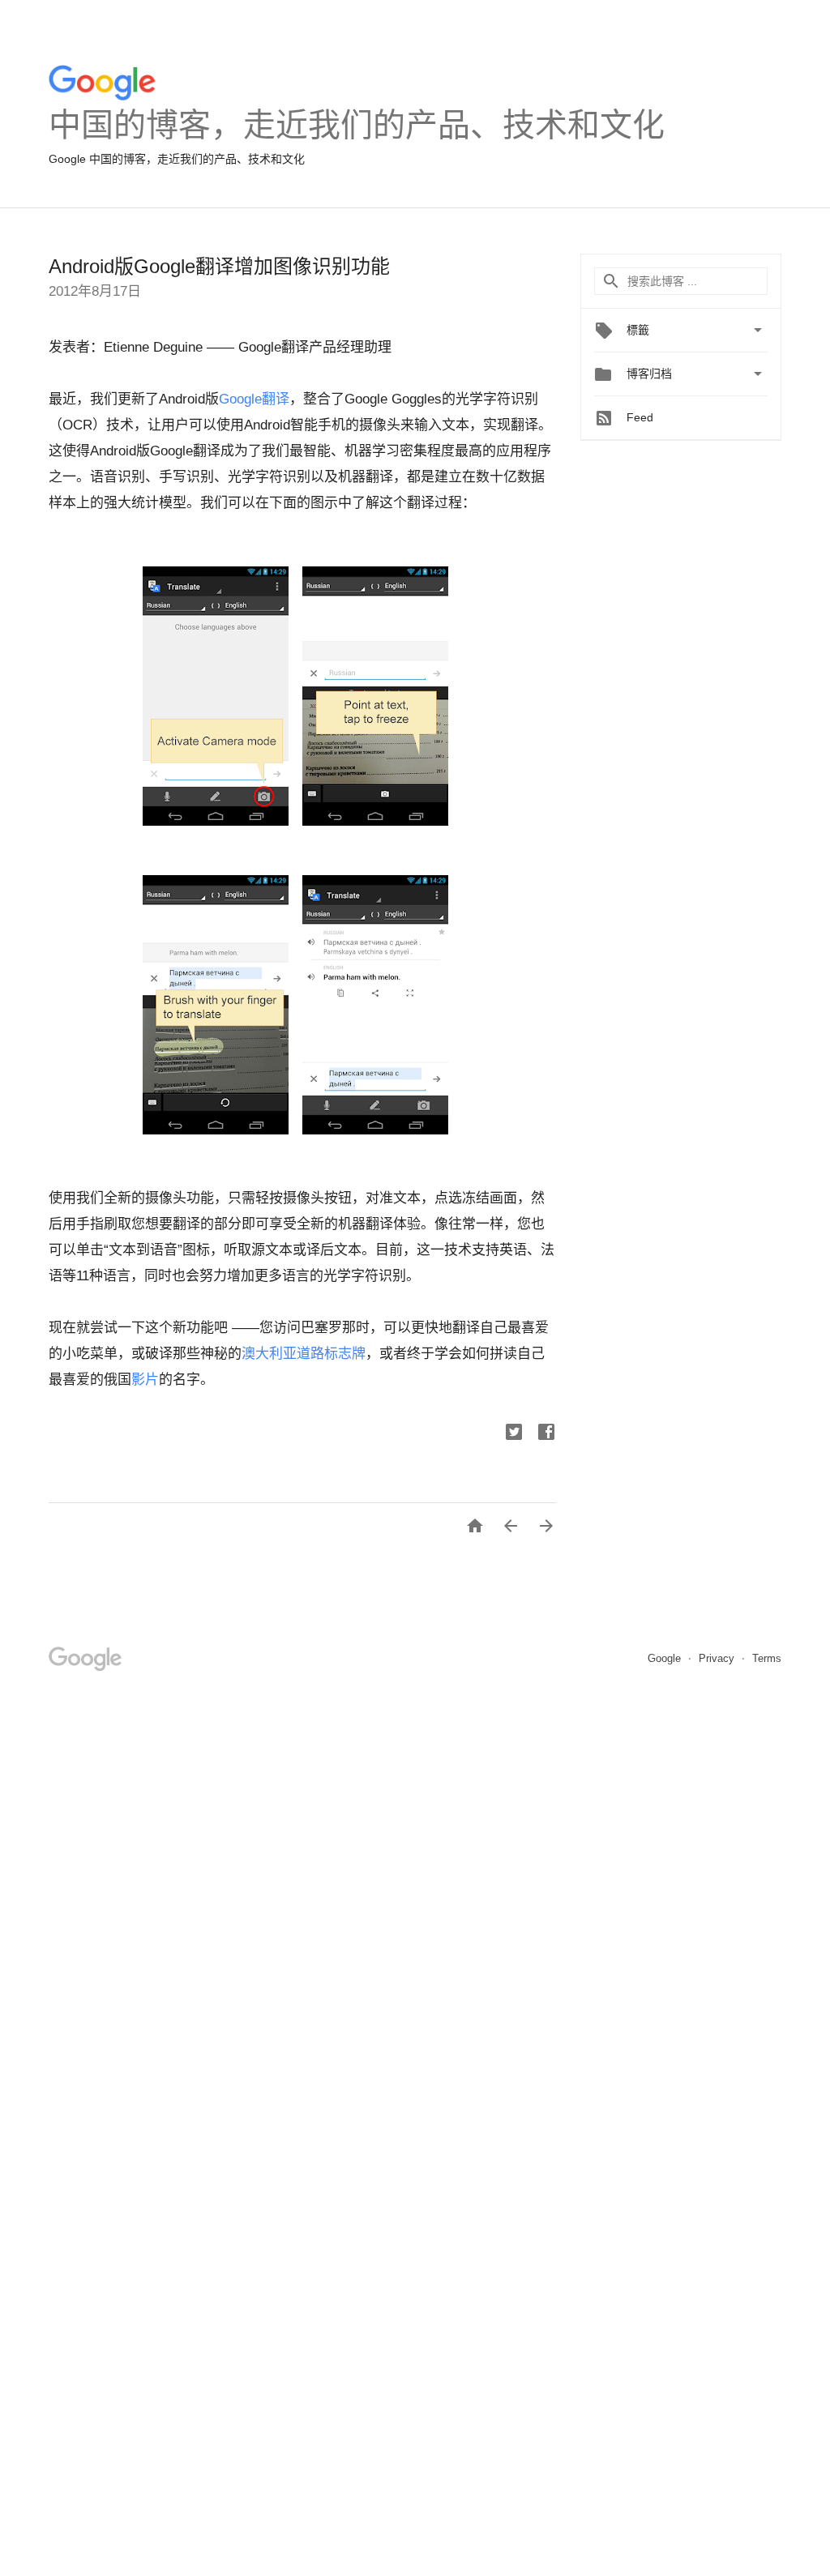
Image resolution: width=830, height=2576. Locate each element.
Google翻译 (254, 399)
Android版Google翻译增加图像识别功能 (219, 266)
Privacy (718, 1658)
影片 (145, 1380)
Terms (767, 1658)
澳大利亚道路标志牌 (304, 1354)
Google (666, 1658)
